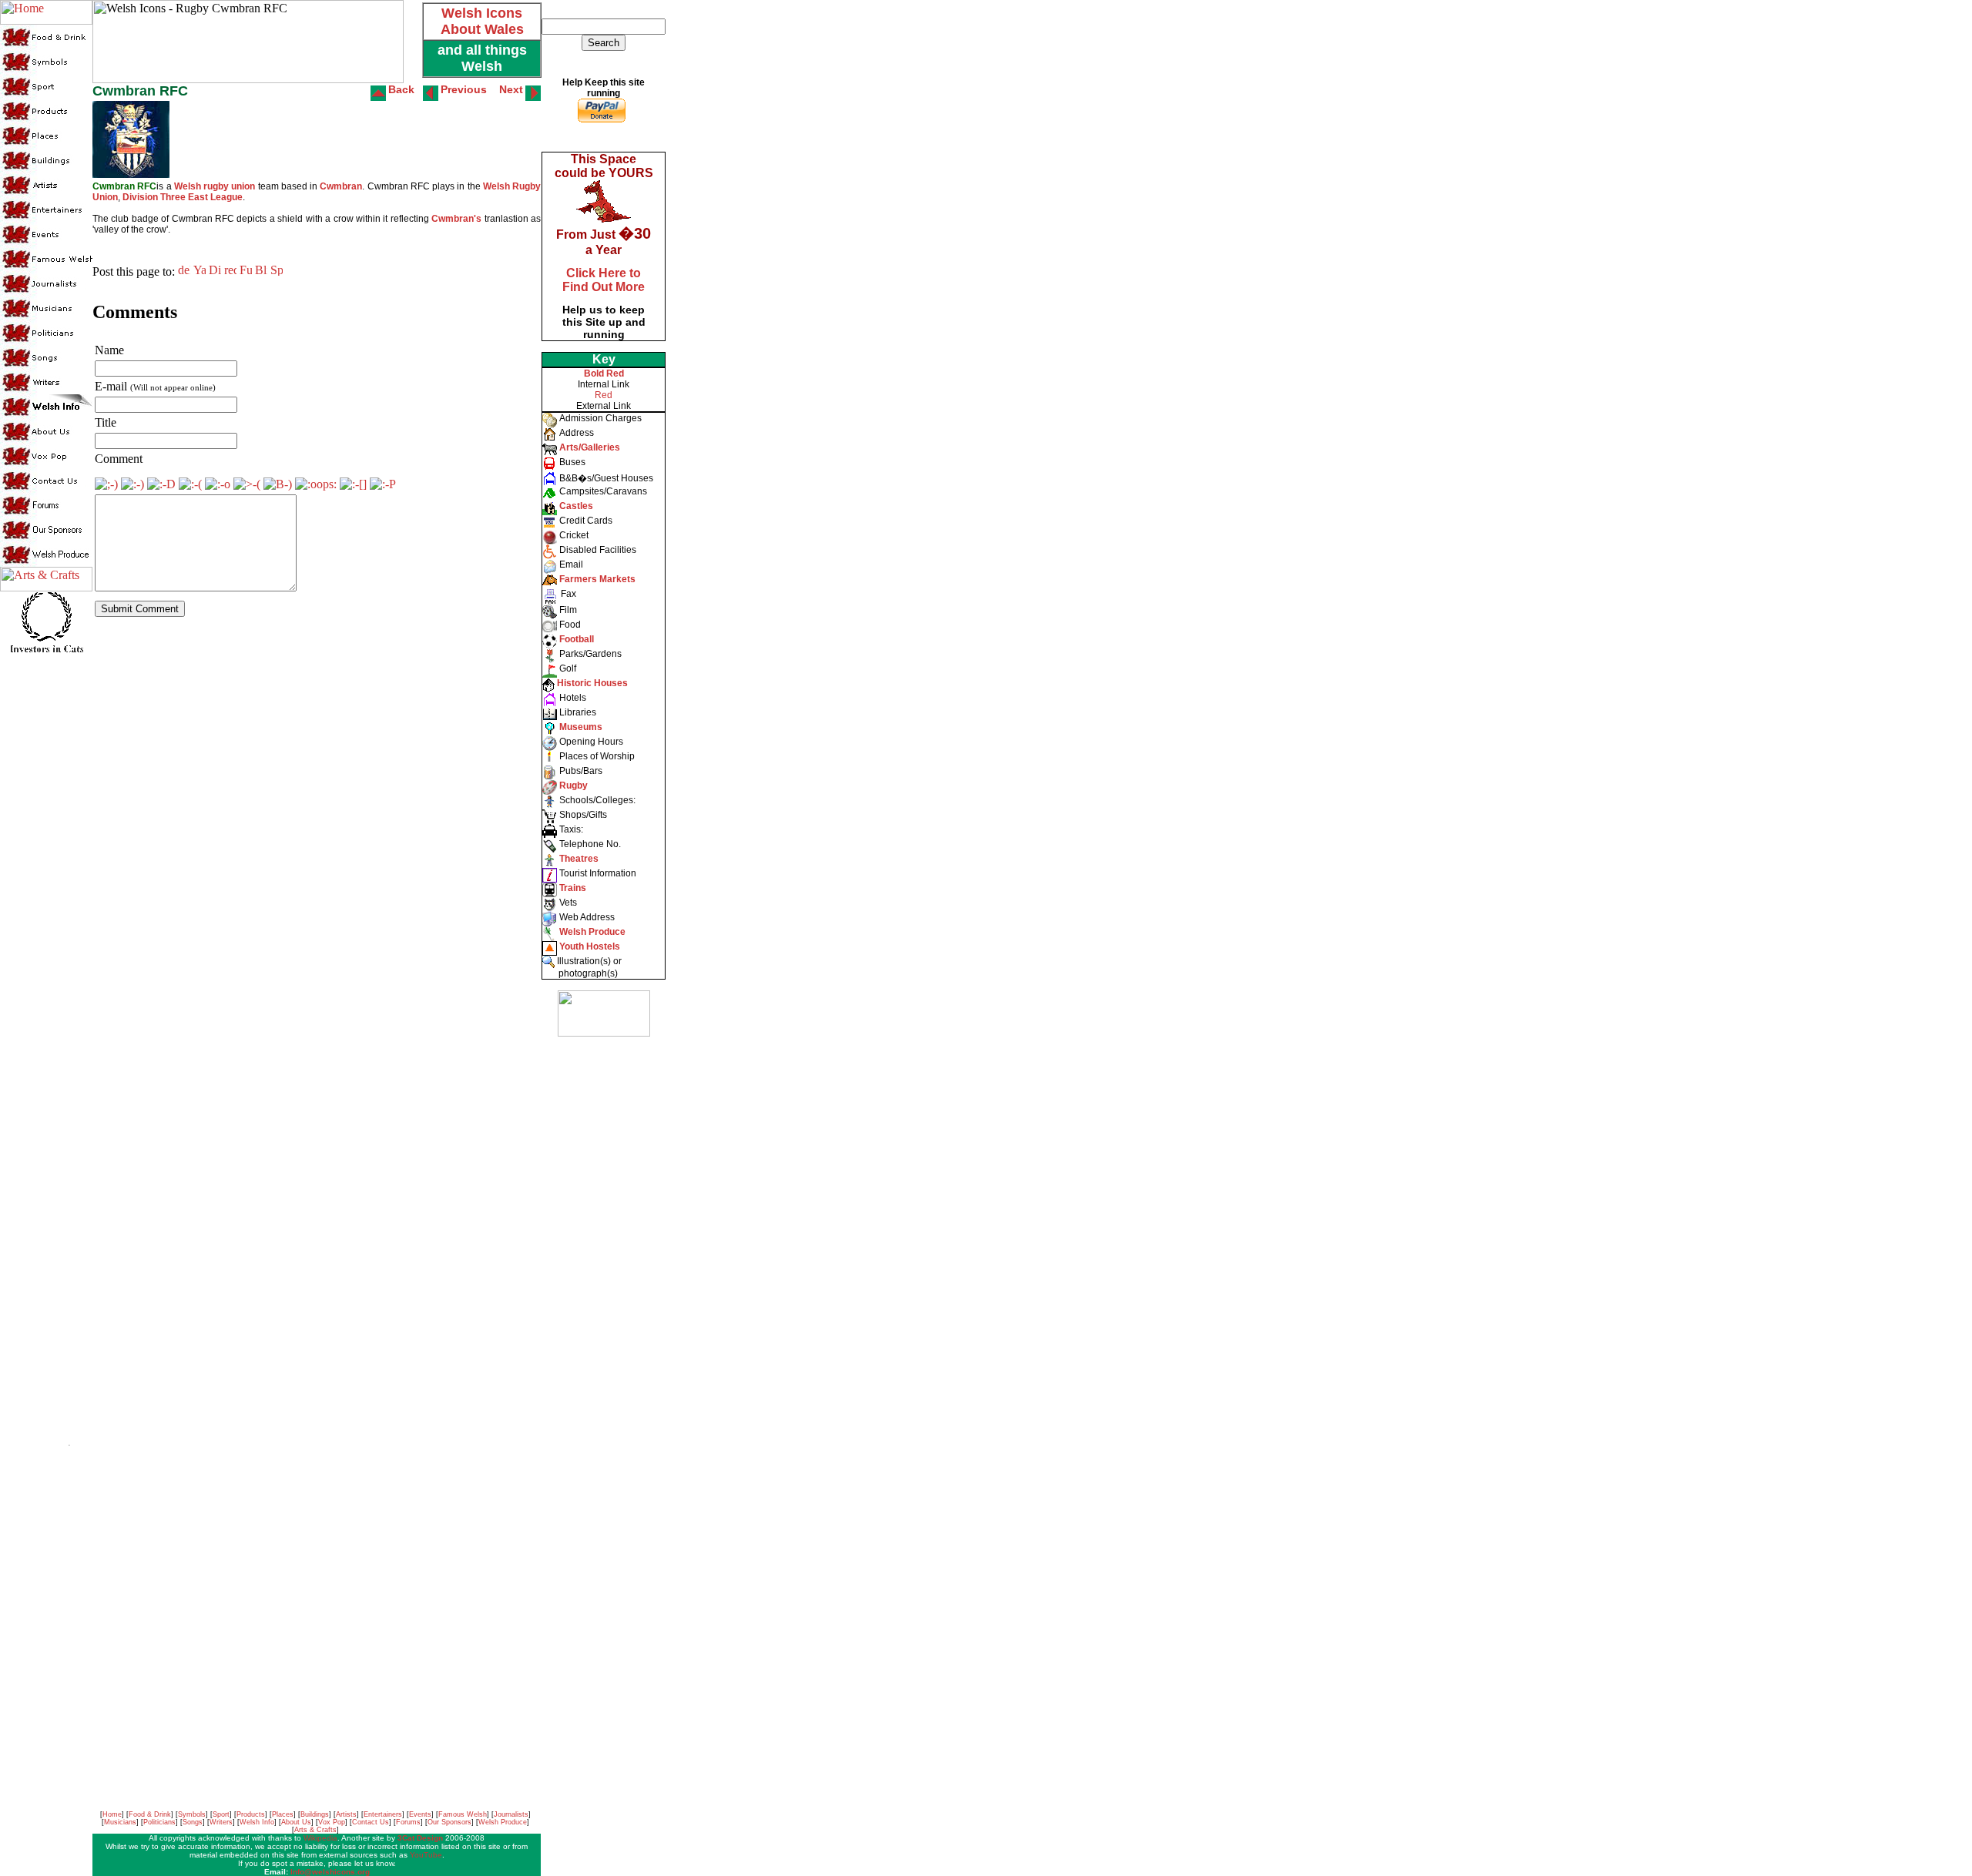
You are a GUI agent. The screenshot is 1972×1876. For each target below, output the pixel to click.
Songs (193, 1822)
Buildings (315, 1814)
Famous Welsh (463, 1814)
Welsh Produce (503, 1822)
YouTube (426, 1855)
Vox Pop (332, 1822)
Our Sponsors (449, 1822)
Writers (221, 1822)
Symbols (192, 1814)
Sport (221, 1814)
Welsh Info (257, 1822)
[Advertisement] (602, 1278)
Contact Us (371, 1822)
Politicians (159, 1822)
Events (420, 1814)
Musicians (120, 1822)
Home (112, 1814)
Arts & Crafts (315, 1830)
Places (283, 1814)
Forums (408, 1822)
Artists (346, 1814)
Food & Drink (150, 1814)
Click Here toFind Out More (604, 280)
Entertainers (383, 1814)
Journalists (511, 1814)
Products (251, 1814)
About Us (296, 1822)
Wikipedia (320, 1838)
